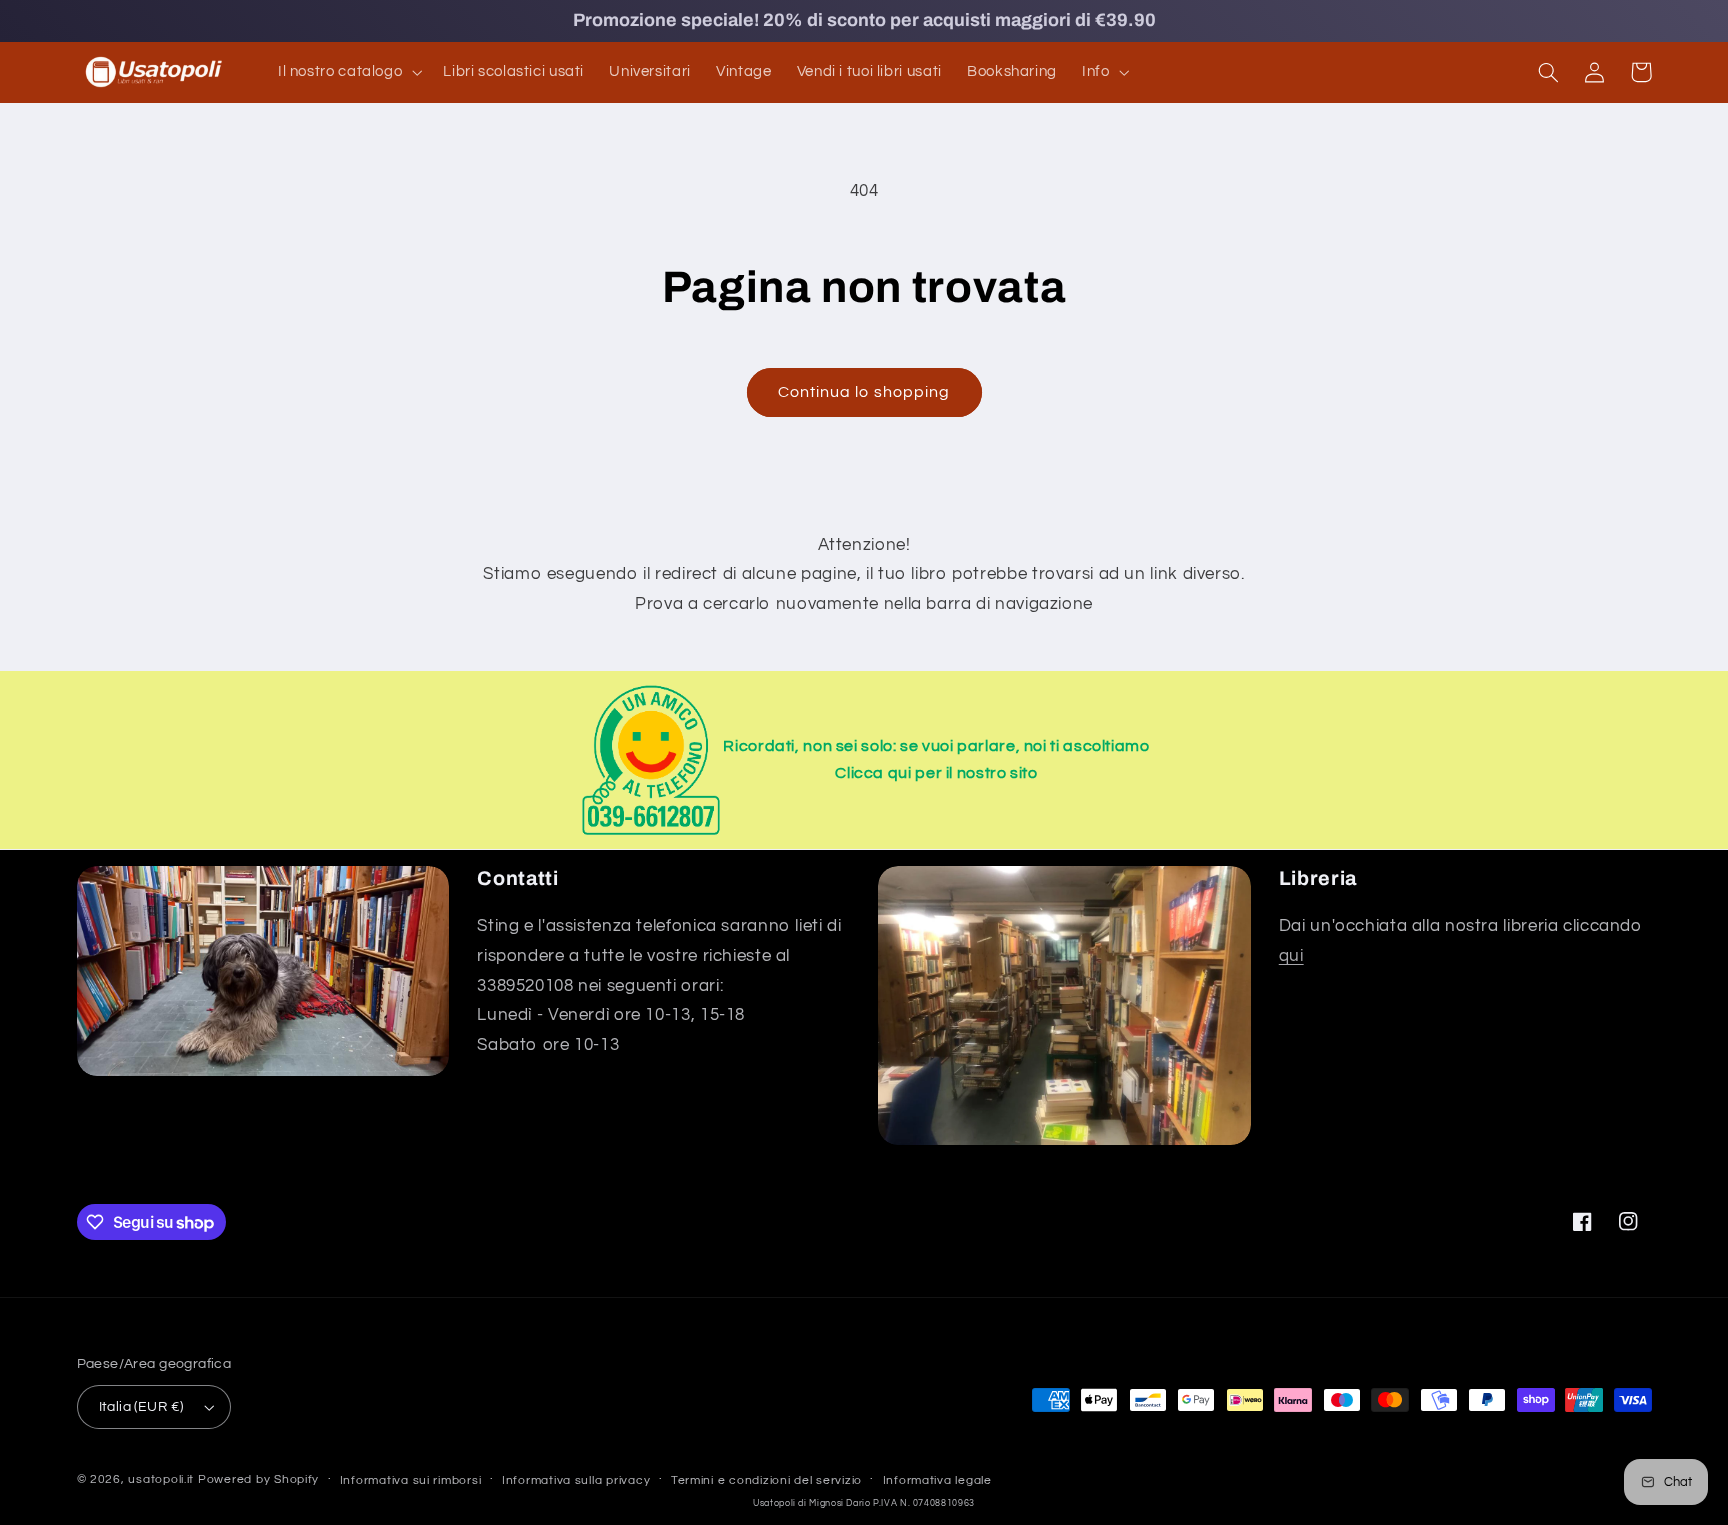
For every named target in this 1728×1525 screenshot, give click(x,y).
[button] (347, 72)
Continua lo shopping (864, 392)
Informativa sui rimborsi (411, 1480)
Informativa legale (937, 1480)
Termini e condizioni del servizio (766, 1480)
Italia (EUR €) (141, 1407)
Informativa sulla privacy (576, 1480)
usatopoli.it (161, 1479)
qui (1291, 956)
